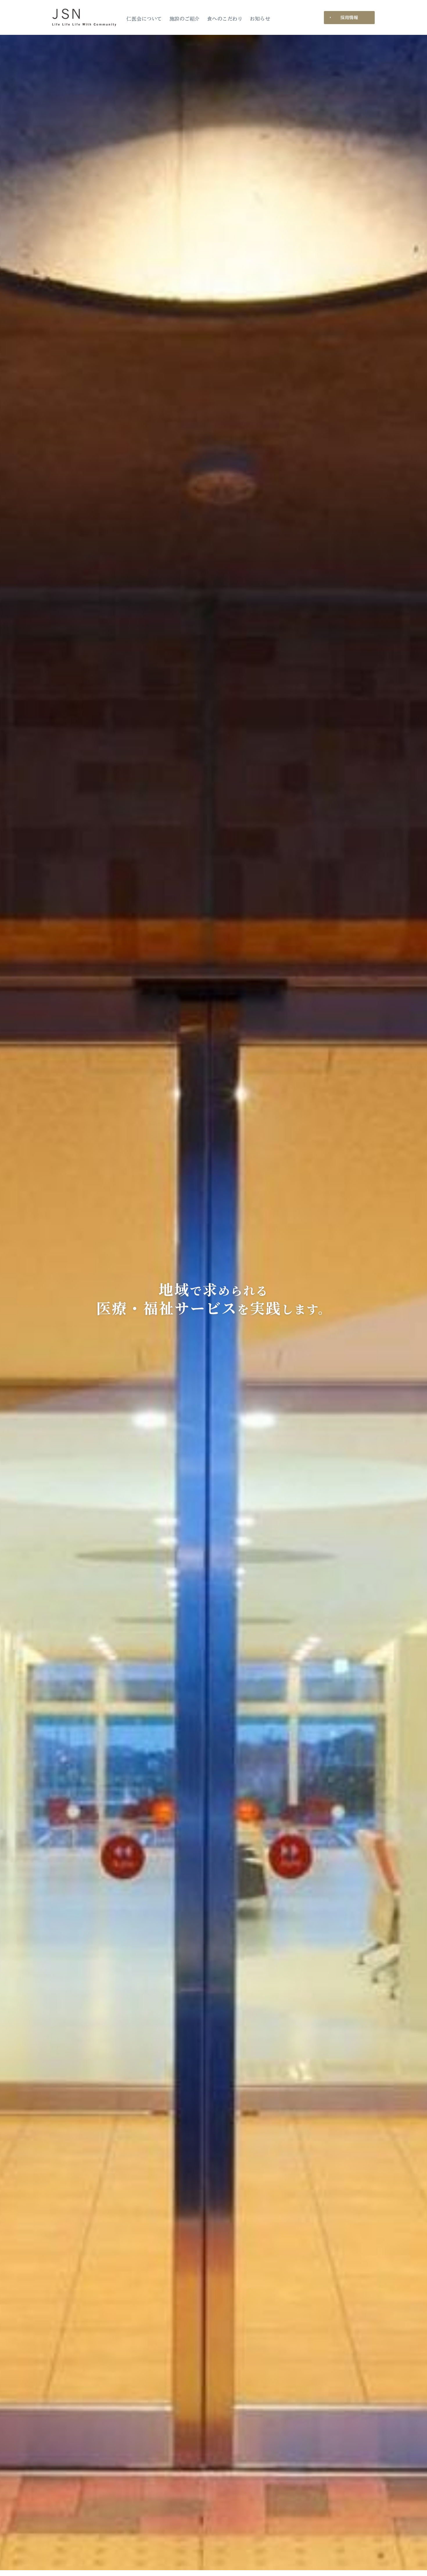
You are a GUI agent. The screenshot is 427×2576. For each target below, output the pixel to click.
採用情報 (349, 17)
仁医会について (144, 19)
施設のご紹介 (185, 19)
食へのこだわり (225, 19)
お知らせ (260, 19)
